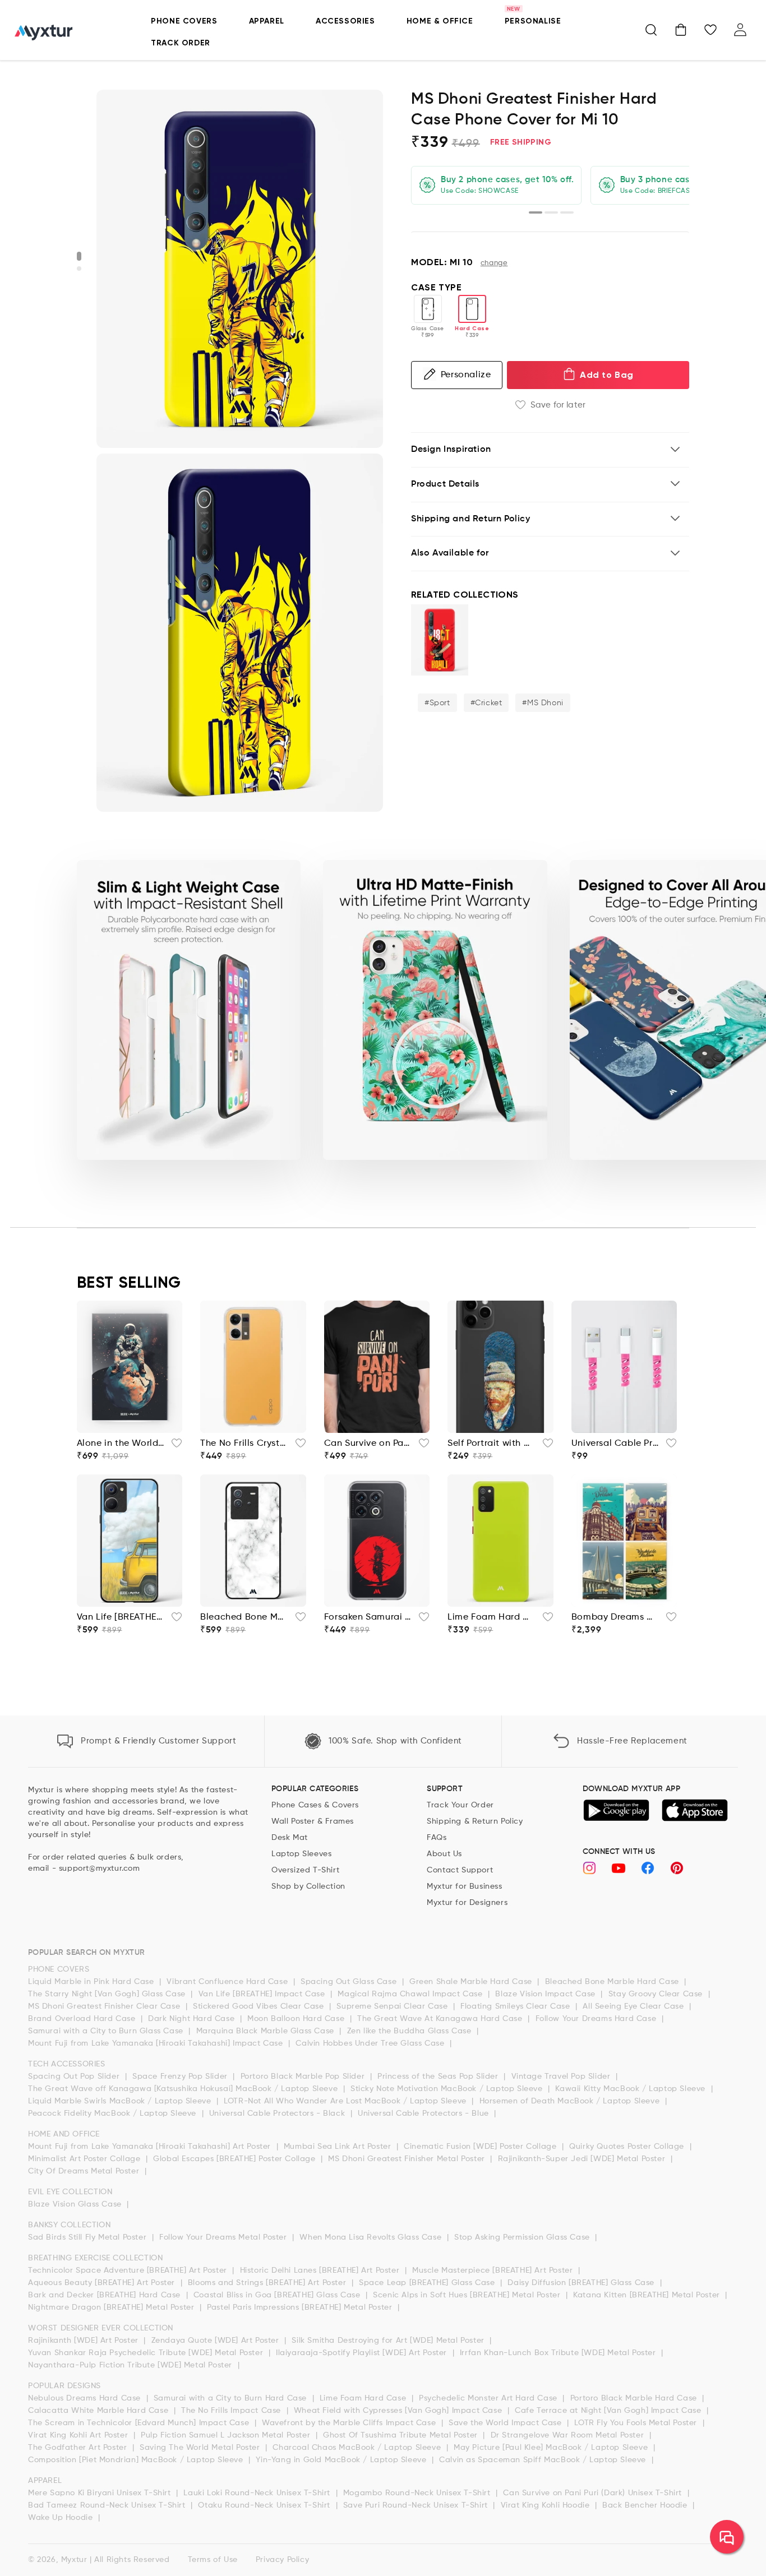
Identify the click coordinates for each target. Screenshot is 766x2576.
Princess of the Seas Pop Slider (439, 2076)
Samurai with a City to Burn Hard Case (232, 2398)
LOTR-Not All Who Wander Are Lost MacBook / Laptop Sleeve (346, 2101)
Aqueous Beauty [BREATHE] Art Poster (103, 2283)
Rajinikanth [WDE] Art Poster (84, 2341)
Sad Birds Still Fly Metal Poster (89, 2237)
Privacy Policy (282, 2560)
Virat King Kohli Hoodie (546, 2505)
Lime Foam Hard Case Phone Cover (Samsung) (492, 1617)
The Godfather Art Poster (79, 2448)
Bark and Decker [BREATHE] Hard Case (106, 2295)
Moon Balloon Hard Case (297, 2019)
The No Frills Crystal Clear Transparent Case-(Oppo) (244, 1444)
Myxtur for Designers (467, 1903)
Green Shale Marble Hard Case (472, 1982)
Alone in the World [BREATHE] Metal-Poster (121, 1444)
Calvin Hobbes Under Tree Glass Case (371, 2043)
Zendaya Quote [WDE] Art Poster (217, 2341)
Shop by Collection (308, 1886)
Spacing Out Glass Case (350, 1982)
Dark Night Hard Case (193, 2019)
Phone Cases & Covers (315, 1805)
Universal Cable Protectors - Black (278, 2113)
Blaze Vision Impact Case (546, 1994)
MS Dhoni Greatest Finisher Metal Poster (408, 2159)
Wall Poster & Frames (313, 1821)
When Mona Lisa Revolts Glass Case (372, 2237)
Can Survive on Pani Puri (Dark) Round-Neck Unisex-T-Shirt (368, 1444)
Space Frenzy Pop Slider (181, 2076)
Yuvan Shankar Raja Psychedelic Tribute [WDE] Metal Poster (147, 2353)
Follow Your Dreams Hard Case (597, 2019)
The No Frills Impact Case (232, 2411)
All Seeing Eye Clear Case (635, 2006)
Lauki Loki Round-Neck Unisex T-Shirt (258, 2493)
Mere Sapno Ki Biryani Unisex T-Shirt (101, 2493)
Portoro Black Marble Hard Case (635, 2398)
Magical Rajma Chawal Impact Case (411, 1994)
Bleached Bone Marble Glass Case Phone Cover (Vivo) (244, 1617)
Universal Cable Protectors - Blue (424, 2113)
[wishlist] (173, 1446)
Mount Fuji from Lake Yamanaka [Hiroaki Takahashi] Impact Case (157, 2043)
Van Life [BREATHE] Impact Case (263, 1994)
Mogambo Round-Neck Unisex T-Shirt (418, 2493)
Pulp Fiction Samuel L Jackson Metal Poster (227, 2435)
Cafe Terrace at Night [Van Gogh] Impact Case (609, 2411)
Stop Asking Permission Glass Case (523, 2237)
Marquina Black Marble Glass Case (267, 2031)
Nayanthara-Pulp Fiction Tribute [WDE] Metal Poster (131, 2365)
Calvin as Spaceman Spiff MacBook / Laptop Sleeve (544, 2460)
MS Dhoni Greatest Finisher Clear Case (105, 2006)
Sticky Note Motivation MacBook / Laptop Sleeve (448, 2089)
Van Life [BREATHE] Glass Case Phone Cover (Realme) (121, 1617)
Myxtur (74, 2560)
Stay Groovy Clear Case (657, 1994)
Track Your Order (460, 1805)
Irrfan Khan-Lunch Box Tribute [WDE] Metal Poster (559, 2353)
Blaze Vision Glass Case (76, 2204)
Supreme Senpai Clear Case (393, 2006)
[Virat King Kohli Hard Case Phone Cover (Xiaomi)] (440, 640)
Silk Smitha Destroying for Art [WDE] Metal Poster (389, 2341)
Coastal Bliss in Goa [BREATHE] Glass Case (278, 2295)
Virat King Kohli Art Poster (79, 2435)
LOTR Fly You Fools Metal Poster (637, 2423)
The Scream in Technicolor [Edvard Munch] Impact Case (140, 2423)
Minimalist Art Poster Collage (86, 2159)
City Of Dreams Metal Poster (85, 2171)
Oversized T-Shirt (305, 1870)
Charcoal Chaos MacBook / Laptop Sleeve (358, 2448)
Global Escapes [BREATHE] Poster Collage (236, 2159)
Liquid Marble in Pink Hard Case (92, 1982)
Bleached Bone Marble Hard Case (613, 1982)
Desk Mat (290, 1838)
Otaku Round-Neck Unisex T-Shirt (265, 2505)
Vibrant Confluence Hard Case (228, 1982)
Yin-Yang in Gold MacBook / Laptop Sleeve (342, 2460)
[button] (651, 30)
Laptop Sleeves (301, 1854)
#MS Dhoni (543, 703)
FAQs (437, 1838)
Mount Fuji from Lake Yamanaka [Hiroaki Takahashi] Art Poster (151, 2147)
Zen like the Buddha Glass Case (411, 2031)
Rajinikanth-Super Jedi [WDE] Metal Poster (583, 2159)
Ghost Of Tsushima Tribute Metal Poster (402, 2435)
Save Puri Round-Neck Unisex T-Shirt (417, 2505)
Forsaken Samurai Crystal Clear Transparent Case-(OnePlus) (368, 1617)
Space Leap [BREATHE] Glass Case (428, 2283)
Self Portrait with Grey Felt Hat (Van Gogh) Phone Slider (492, 1444)
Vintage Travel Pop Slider (562, 2076)
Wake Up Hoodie (62, 2518)
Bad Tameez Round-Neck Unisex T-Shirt (108, 2505)
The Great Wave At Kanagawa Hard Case (441, 2019)
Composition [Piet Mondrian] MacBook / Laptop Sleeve (137, 2460)
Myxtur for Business (464, 1886)
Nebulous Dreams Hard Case (86, 2398)
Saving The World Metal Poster (201, 2448)
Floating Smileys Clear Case (516, 2006)
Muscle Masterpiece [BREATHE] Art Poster (494, 2270)
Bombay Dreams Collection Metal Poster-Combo (615, 1617)
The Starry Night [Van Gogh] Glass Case (108, 1994)
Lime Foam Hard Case (364, 2398)
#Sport (437, 703)
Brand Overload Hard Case (83, 2019)
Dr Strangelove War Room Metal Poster (569, 2435)
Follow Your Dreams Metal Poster (224, 2237)
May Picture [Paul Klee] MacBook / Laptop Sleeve (552, 2448)
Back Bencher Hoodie (646, 2505)
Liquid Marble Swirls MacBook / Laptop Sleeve (121, 2101)
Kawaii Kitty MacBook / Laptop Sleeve (631, 2089)
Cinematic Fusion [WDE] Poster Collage (481, 2147)
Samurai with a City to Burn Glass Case (107, 2031)
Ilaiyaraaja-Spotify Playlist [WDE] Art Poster (363, 2353)
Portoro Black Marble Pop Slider (304, 2076)
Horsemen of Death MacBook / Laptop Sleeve (571, 2101)
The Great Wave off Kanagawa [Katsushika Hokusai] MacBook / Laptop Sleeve (184, 2089)
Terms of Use (213, 2560)
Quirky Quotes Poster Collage (628, 2147)
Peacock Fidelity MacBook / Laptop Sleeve (114, 2113)
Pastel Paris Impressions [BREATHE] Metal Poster (301, 2307)
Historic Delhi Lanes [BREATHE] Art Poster (321, 2270)
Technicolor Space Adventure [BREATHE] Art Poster (129, 2270)
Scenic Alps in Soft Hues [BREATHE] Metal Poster (468, 2295)
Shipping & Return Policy (475, 1821)
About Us (444, 1854)
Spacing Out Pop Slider (75, 2076)
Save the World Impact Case (506, 2423)
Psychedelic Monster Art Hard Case (489, 2398)
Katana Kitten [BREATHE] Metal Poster (648, 2295)
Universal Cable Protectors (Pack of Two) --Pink (615, 1444)
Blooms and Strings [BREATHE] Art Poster (268, 2283)
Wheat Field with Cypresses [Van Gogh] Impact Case (399, 2411)
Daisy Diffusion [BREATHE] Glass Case (582, 2283)
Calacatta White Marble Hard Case (100, 2411)
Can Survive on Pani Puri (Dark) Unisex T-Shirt (594, 2493)
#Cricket (486, 703)
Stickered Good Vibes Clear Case (260, 2006)
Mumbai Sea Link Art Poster (339, 2147)
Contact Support (460, 1870)
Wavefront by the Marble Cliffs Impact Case (350, 2423)
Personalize (466, 374)
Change (494, 263)
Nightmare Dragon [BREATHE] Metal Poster (112, 2307)
